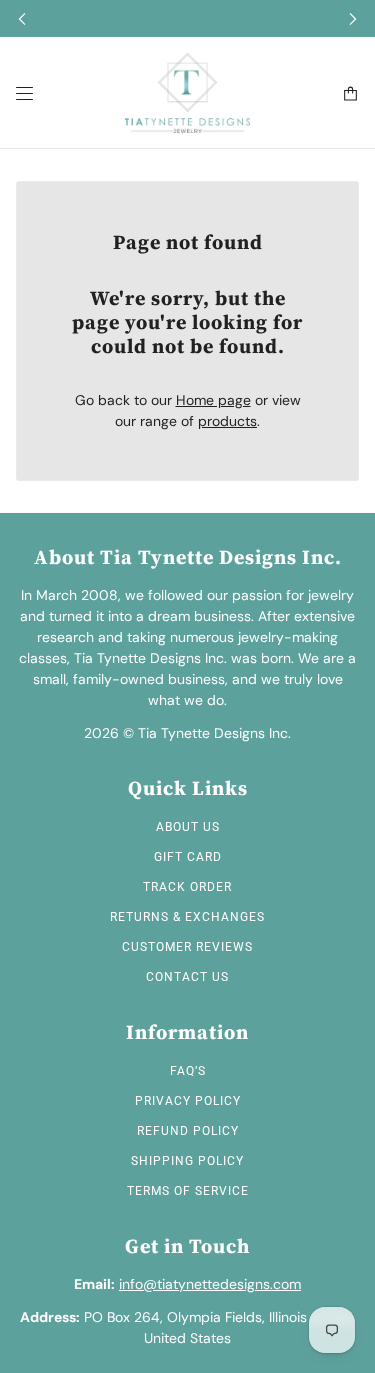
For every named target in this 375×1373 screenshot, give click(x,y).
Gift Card (188, 857)
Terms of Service (188, 1191)
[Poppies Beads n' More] (187, 93)
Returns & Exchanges (187, 917)
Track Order (187, 887)
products (227, 421)
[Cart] (350, 93)
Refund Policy (188, 1131)
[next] (353, 18)
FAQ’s (188, 1071)
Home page (213, 400)
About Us (188, 827)
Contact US (187, 977)
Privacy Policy (188, 1101)
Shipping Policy (187, 1161)
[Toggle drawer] (24, 93)
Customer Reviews (187, 947)
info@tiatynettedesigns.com (210, 1284)
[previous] (22, 18)
